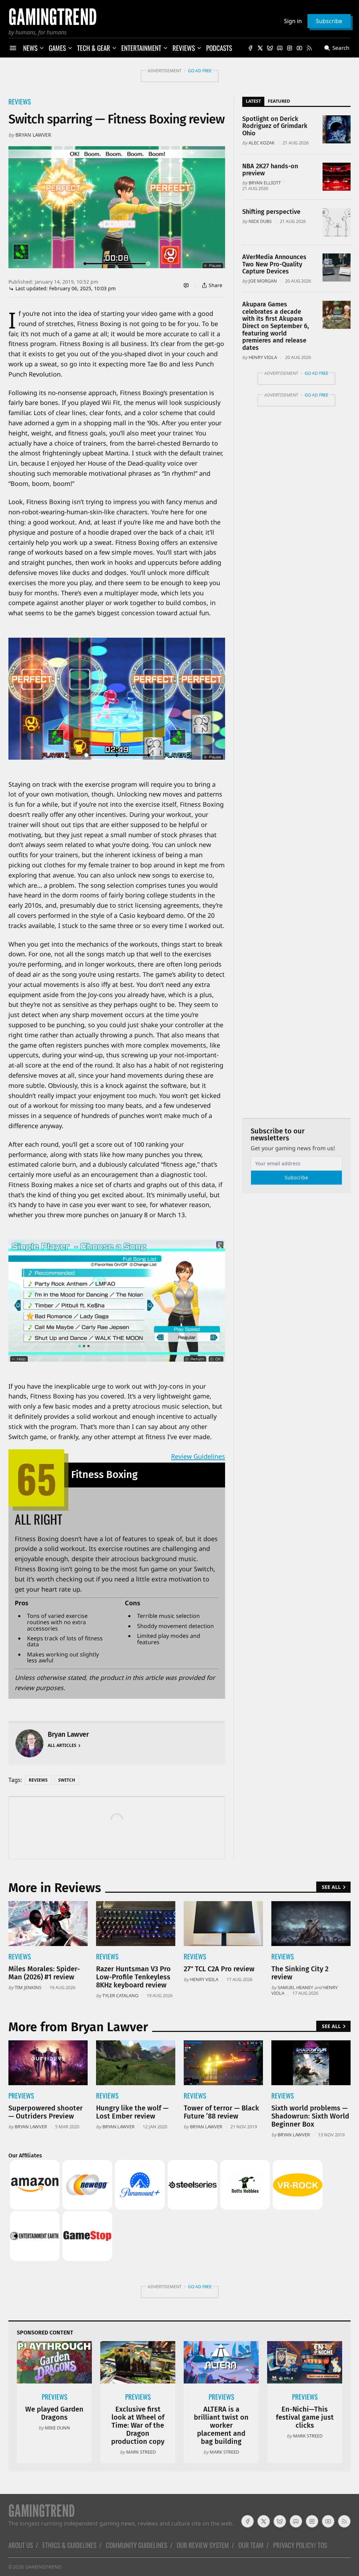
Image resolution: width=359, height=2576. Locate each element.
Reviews (20, 101)
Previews (21, 2096)
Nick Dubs (260, 221)
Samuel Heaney (295, 1987)
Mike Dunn (57, 2428)
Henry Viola (263, 357)
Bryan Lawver (33, 135)
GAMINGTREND (43, 2567)
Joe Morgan (263, 281)
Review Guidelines (198, 1456)
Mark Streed (141, 2452)
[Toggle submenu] (42, 48)
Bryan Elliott (265, 183)
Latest (253, 101)
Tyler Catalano (120, 1995)
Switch (67, 1780)
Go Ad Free (200, 71)
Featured (279, 101)
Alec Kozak (262, 143)
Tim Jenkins (28, 1987)
